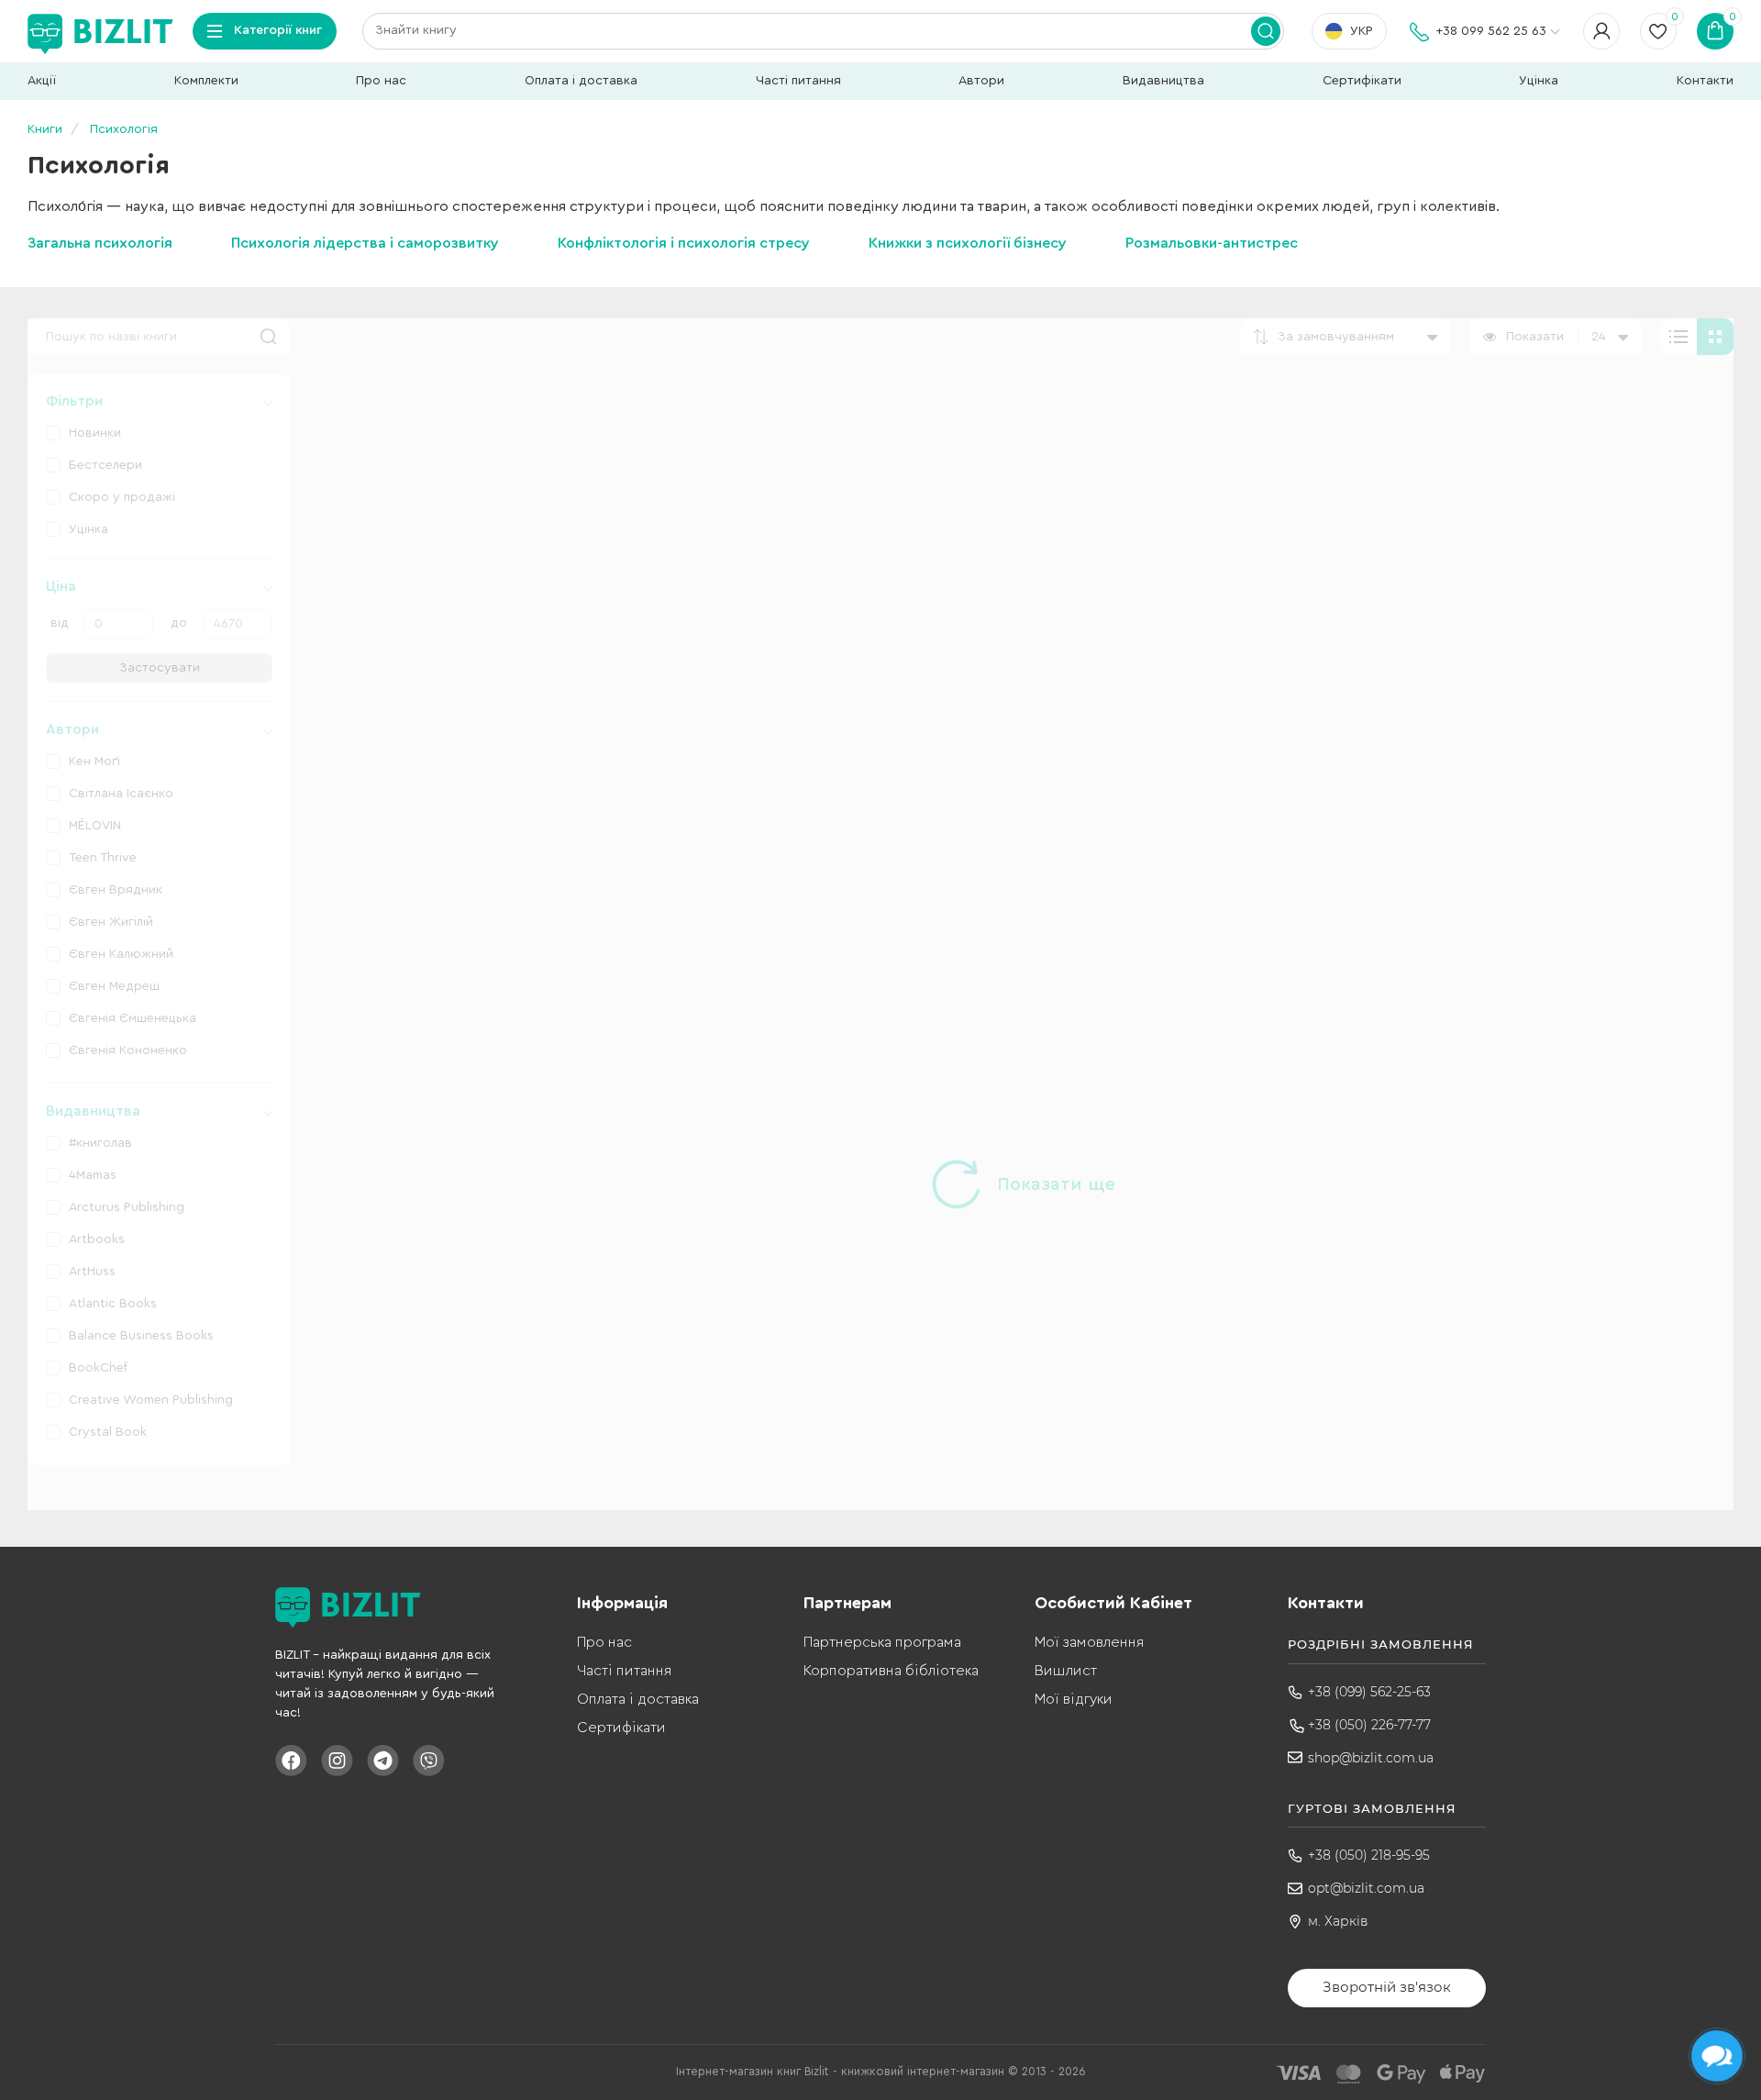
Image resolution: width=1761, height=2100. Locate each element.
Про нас (381, 81)
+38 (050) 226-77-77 (1369, 1725)
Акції (42, 81)
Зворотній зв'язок (1387, 1987)
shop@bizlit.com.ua (1371, 1758)
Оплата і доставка (581, 81)
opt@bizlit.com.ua (1366, 1888)
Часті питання (798, 81)
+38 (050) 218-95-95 (1369, 1855)
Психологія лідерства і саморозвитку (365, 243)
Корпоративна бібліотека (891, 1671)
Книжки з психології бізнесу (968, 243)
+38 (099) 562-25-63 (1369, 1692)
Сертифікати (1362, 81)
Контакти (1705, 81)
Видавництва (1163, 81)
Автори (981, 81)
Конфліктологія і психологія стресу (684, 243)
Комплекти (206, 81)
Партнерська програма (882, 1642)
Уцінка (1539, 81)
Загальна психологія (100, 243)
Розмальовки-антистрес (1212, 243)
